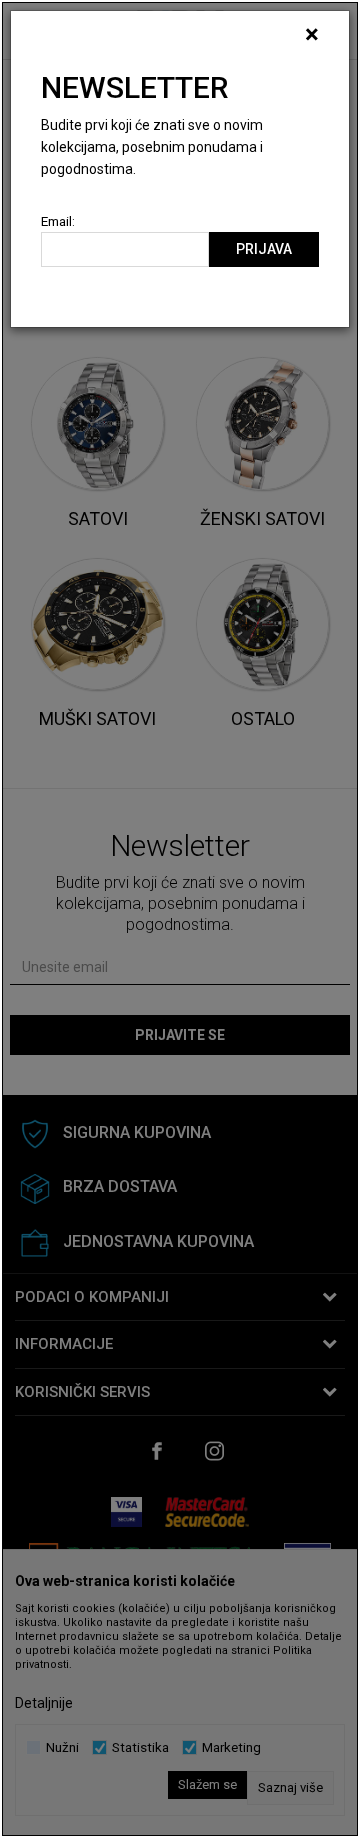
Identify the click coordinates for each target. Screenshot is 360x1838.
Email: (58, 221)
